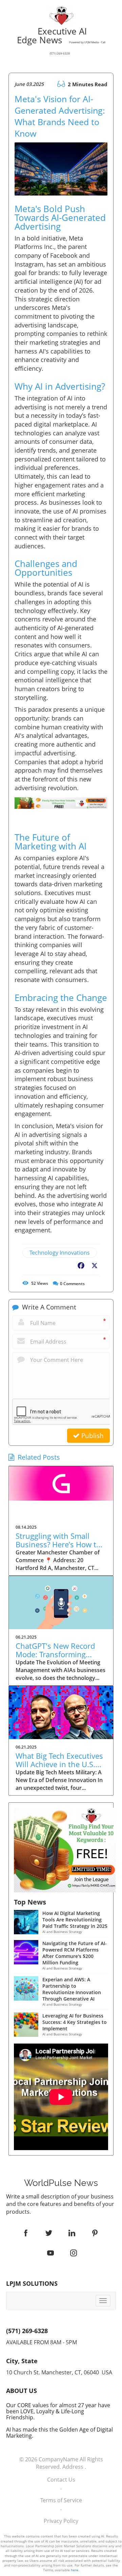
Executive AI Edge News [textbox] (61, 41)
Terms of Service (61, 2500)
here (75, 2570)
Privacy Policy (61, 2521)
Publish (92, 1436)
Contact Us (61, 2480)
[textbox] (61, 2183)
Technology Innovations (60, 1253)
